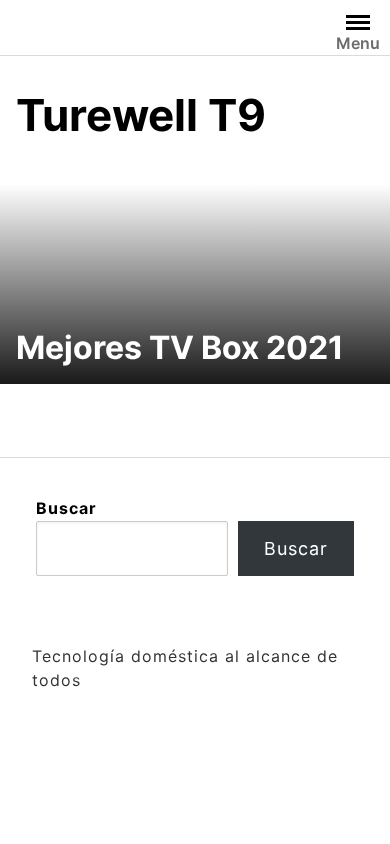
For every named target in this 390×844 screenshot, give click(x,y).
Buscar (66, 508)
